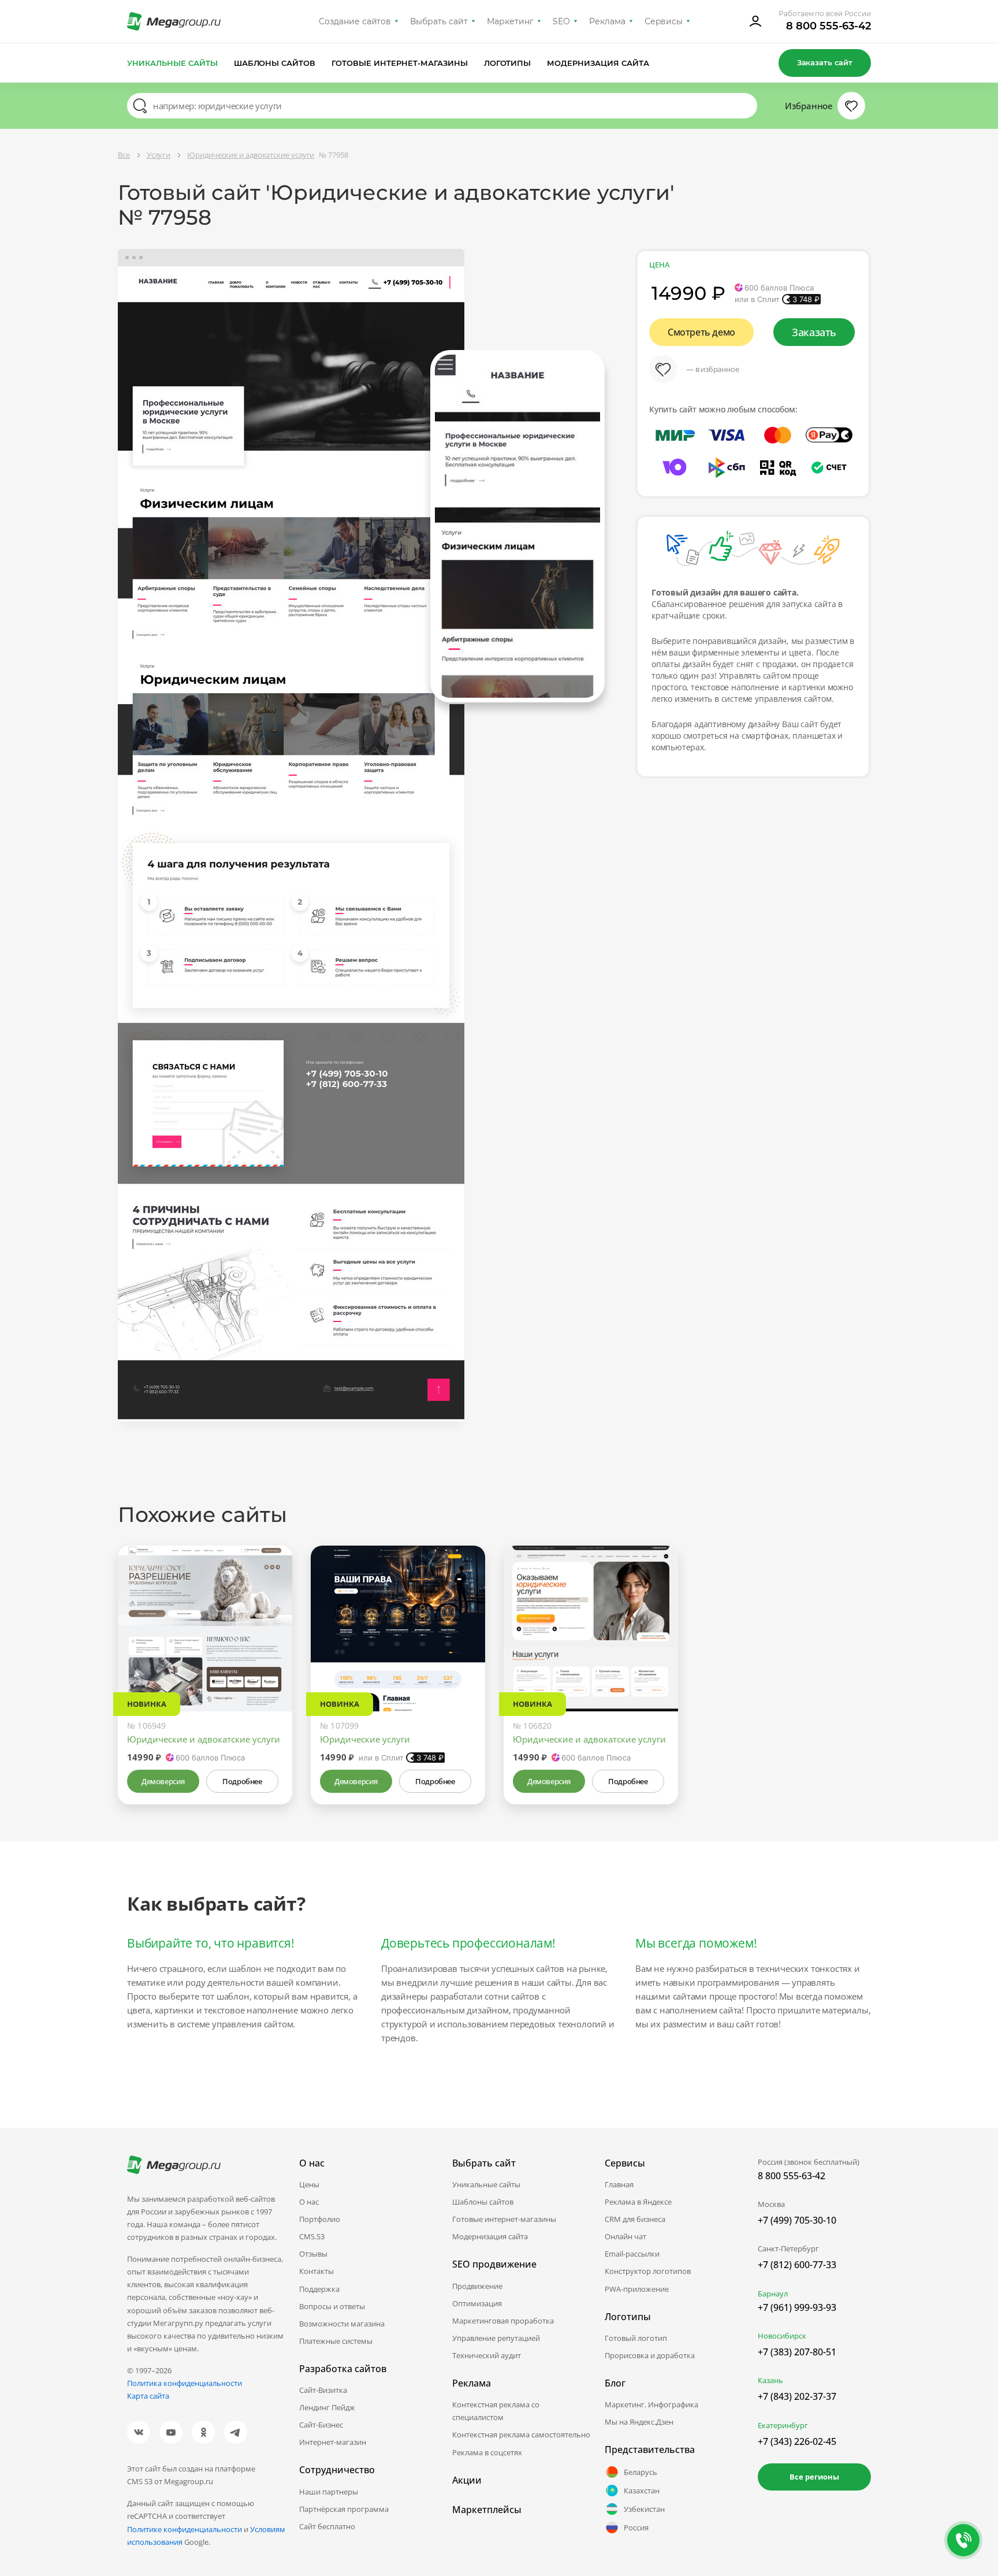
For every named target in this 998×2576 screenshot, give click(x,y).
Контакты (316, 2271)
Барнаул (773, 2294)
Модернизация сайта (598, 63)
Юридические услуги (365, 1739)
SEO (561, 21)
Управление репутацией (496, 2338)
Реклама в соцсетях (487, 2452)
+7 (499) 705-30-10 (797, 2220)
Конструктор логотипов (648, 2271)
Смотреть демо (701, 332)
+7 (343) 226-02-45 (797, 2441)
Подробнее (242, 1781)
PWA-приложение (637, 2289)
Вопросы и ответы (332, 2306)
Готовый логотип (636, 2338)
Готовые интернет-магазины (399, 63)
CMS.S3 (312, 2236)
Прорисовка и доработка (650, 2355)
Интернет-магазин (333, 2442)
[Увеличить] (270, 1662)
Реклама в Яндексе (638, 2202)
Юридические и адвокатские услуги (204, 1739)
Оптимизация (477, 2303)
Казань (770, 2380)
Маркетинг (510, 21)
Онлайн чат (625, 2236)
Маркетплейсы (487, 2510)
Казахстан (642, 2491)
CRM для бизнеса (635, 2219)
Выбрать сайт (439, 21)
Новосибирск (782, 2336)
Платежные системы (336, 2341)
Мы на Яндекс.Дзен (639, 2422)
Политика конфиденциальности (185, 2383)
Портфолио (320, 2219)
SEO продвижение (494, 2264)
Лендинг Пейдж (327, 2407)
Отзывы (313, 2254)
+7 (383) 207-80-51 (797, 2352)
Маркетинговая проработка (503, 2321)
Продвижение (477, 2286)
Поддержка (319, 2289)
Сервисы (664, 21)
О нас (309, 2202)
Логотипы (508, 63)
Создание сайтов (355, 21)
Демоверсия (163, 1781)
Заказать (814, 332)
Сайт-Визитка (323, 2390)
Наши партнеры (329, 2492)
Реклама (607, 21)
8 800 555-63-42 (828, 26)
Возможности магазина (342, 2324)
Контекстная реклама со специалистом (496, 2411)
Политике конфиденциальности (185, 2529)
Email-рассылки (632, 2254)
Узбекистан (644, 2509)
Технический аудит (487, 2355)
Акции (467, 2480)
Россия (636, 2527)
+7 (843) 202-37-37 (797, 2396)
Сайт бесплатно (327, 2526)
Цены (309, 2184)
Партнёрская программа (344, 2509)
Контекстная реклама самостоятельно (521, 2434)
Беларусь (640, 2472)
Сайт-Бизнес (321, 2425)
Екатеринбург (783, 2425)
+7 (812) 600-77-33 (797, 2265)
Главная (619, 2184)
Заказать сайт (825, 62)
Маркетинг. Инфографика (651, 2404)
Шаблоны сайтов (275, 63)
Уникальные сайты (172, 63)
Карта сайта (148, 2396)
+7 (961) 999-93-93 (797, 2307)
